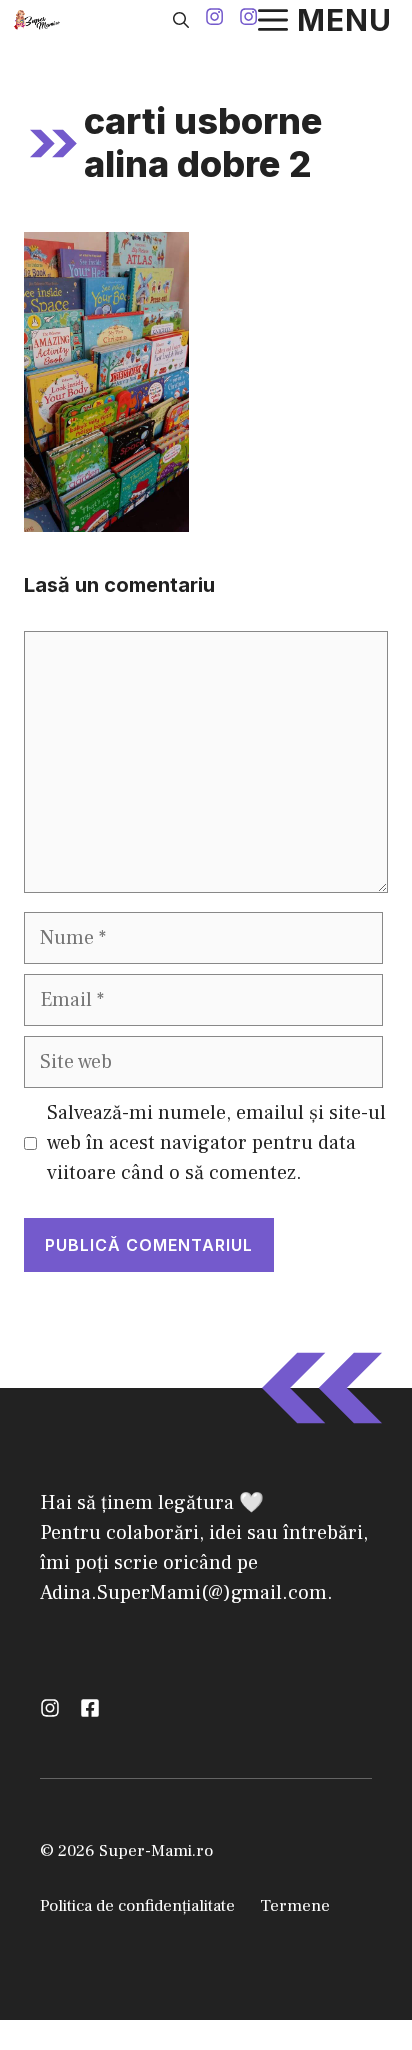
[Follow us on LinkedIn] (90, 1708)
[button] (181, 20)
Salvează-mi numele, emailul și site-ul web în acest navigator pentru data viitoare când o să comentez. (216, 1143)
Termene (295, 1906)
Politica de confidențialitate (137, 1906)
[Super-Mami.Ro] (39, 20)
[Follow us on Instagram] (214, 19)
